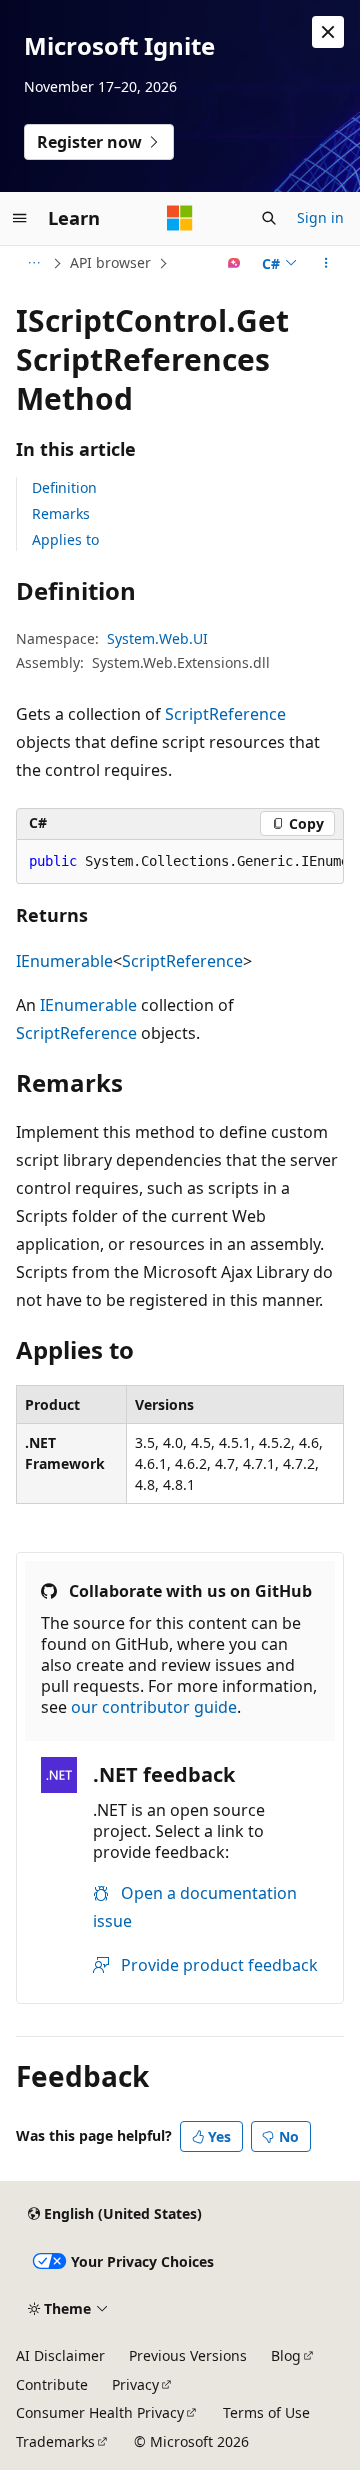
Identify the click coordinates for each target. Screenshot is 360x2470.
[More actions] (326, 263)
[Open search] (269, 218)
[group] (180, 862)
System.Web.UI (157, 638)
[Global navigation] (20, 218)
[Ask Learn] (234, 263)
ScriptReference (225, 714)
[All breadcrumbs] (33, 263)
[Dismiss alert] (328, 32)
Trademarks (55, 2441)
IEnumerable (64, 961)
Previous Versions (188, 2355)
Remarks (61, 513)
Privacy (135, 2384)
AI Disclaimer (60, 2355)
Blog (286, 2355)
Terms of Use (266, 2412)
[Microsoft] (180, 218)
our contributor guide (154, 1707)
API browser (110, 262)
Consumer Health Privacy (100, 2412)
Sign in (320, 217)
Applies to (65, 539)
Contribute (52, 2384)
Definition (64, 487)
